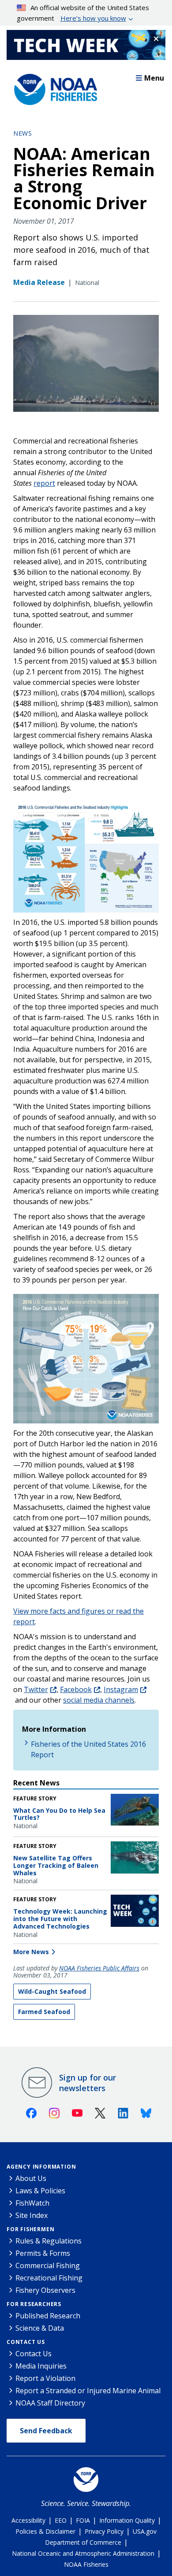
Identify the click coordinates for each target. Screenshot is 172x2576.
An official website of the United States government (83, 13)
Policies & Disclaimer (45, 2531)
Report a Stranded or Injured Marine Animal (88, 2391)
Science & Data (40, 2328)
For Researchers (34, 2304)
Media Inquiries (41, 2366)
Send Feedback (46, 2431)
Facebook (76, 1689)
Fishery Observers (45, 2290)
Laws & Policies (40, 2191)
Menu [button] (154, 78)
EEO (61, 2520)
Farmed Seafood (44, 2012)
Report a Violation (45, 2378)
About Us (31, 2178)
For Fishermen (30, 2229)
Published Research (48, 2316)
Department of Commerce (83, 2542)
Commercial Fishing (48, 2266)
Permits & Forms (43, 2253)
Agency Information (41, 2167)
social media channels (99, 1700)
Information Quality (127, 2520)
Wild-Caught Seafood (52, 1991)
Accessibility (28, 2520)
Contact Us (26, 2342)
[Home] (53, 87)
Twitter (36, 1689)
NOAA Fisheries (86, 2564)
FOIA (83, 2520)
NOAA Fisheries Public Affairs (99, 1968)
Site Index (32, 2215)
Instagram (121, 1689)
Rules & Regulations (49, 2241)
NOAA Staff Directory (50, 2403)
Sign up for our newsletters (88, 2083)
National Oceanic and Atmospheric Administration (83, 2553)
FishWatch (32, 2203)
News (22, 133)
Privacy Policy (104, 2531)
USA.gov (145, 2531)
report (44, 483)
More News (31, 1952)
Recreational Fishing (49, 2278)
